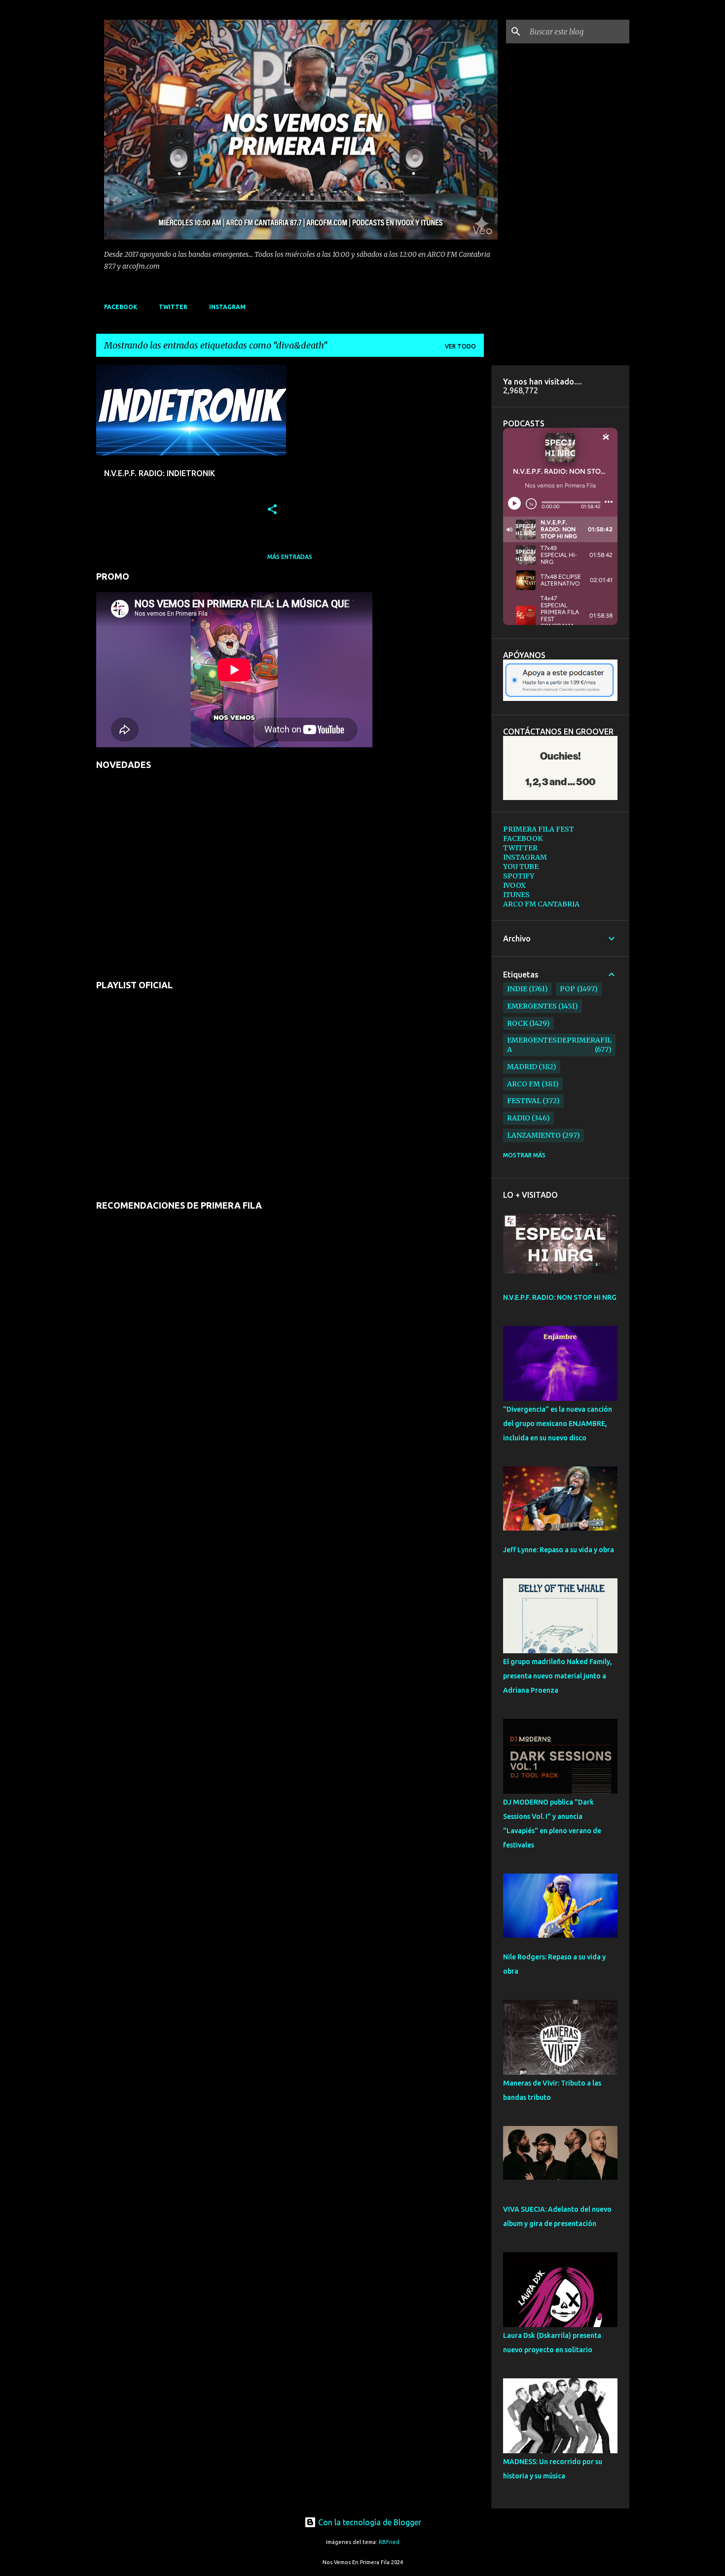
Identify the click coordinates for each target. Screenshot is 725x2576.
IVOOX (514, 885)
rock (517, 1023)
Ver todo (460, 346)
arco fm (524, 1084)
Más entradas (290, 557)
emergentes (532, 1006)
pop (567, 989)
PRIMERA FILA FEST (539, 829)
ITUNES (516, 895)
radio (519, 1118)
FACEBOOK (121, 307)
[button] (272, 510)
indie (517, 989)
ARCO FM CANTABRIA (541, 904)
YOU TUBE (521, 867)
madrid (522, 1067)
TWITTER (173, 307)
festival (524, 1101)
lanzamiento (534, 1135)
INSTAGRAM (227, 307)
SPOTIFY (519, 876)
